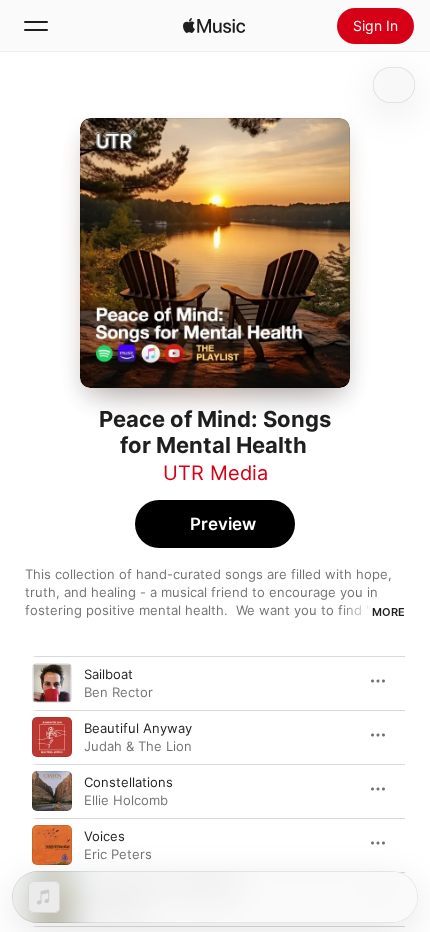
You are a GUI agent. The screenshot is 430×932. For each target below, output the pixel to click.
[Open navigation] (36, 26)
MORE (388, 612)
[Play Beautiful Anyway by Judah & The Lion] (52, 737)
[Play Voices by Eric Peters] (52, 845)
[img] (214, 26)
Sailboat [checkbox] (108, 674)
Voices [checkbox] (104, 836)
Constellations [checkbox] (128, 782)
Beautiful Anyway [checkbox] (138, 728)
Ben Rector (118, 692)
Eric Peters (118, 854)
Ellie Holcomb (126, 800)
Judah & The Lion (138, 746)
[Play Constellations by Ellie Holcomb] (52, 791)
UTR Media (215, 473)
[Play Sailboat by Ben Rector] (52, 683)
